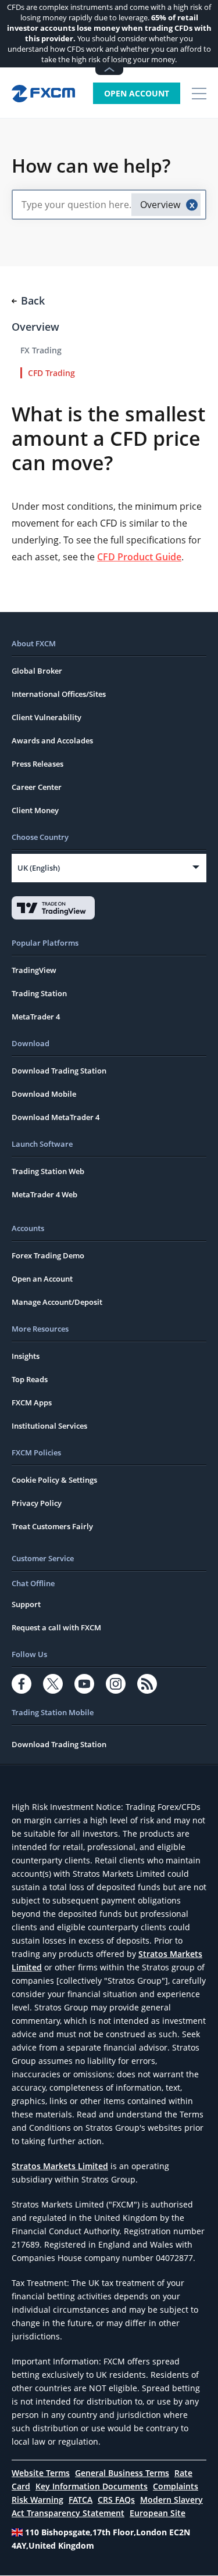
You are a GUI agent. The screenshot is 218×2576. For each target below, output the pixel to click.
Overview (35, 327)
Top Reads (30, 1379)
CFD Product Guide (139, 557)
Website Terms (41, 2473)
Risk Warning (37, 2500)
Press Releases (37, 764)
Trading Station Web (48, 1171)
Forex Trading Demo (48, 1255)
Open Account (137, 93)
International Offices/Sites (59, 694)
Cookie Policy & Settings (54, 1480)
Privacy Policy (37, 1503)
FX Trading (41, 350)
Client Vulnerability (47, 717)
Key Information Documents (92, 2486)
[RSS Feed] (147, 1684)
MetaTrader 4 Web (44, 1194)
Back (33, 300)
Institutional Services (49, 1426)
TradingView (34, 970)
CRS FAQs (116, 2500)
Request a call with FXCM (56, 1627)
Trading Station (39, 993)
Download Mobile (44, 1094)
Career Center (37, 787)
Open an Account (42, 1279)
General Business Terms (122, 2473)
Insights (26, 1356)
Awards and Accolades (52, 740)
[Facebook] (22, 1684)
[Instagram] (116, 1684)
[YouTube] (84, 1684)
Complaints (176, 2486)
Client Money (35, 810)
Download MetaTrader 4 (56, 1117)
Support (26, 1604)
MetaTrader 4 (36, 1017)
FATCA (81, 2500)
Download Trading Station (59, 1071)
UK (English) (39, 868)
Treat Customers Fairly (52, 1526)
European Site (158, 2513)
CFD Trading (51, 373)
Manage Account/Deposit (57, 1302)
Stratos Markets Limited (60, 2166)
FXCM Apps (32, 1403)
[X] (53, 1684)
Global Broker (37, 671)
